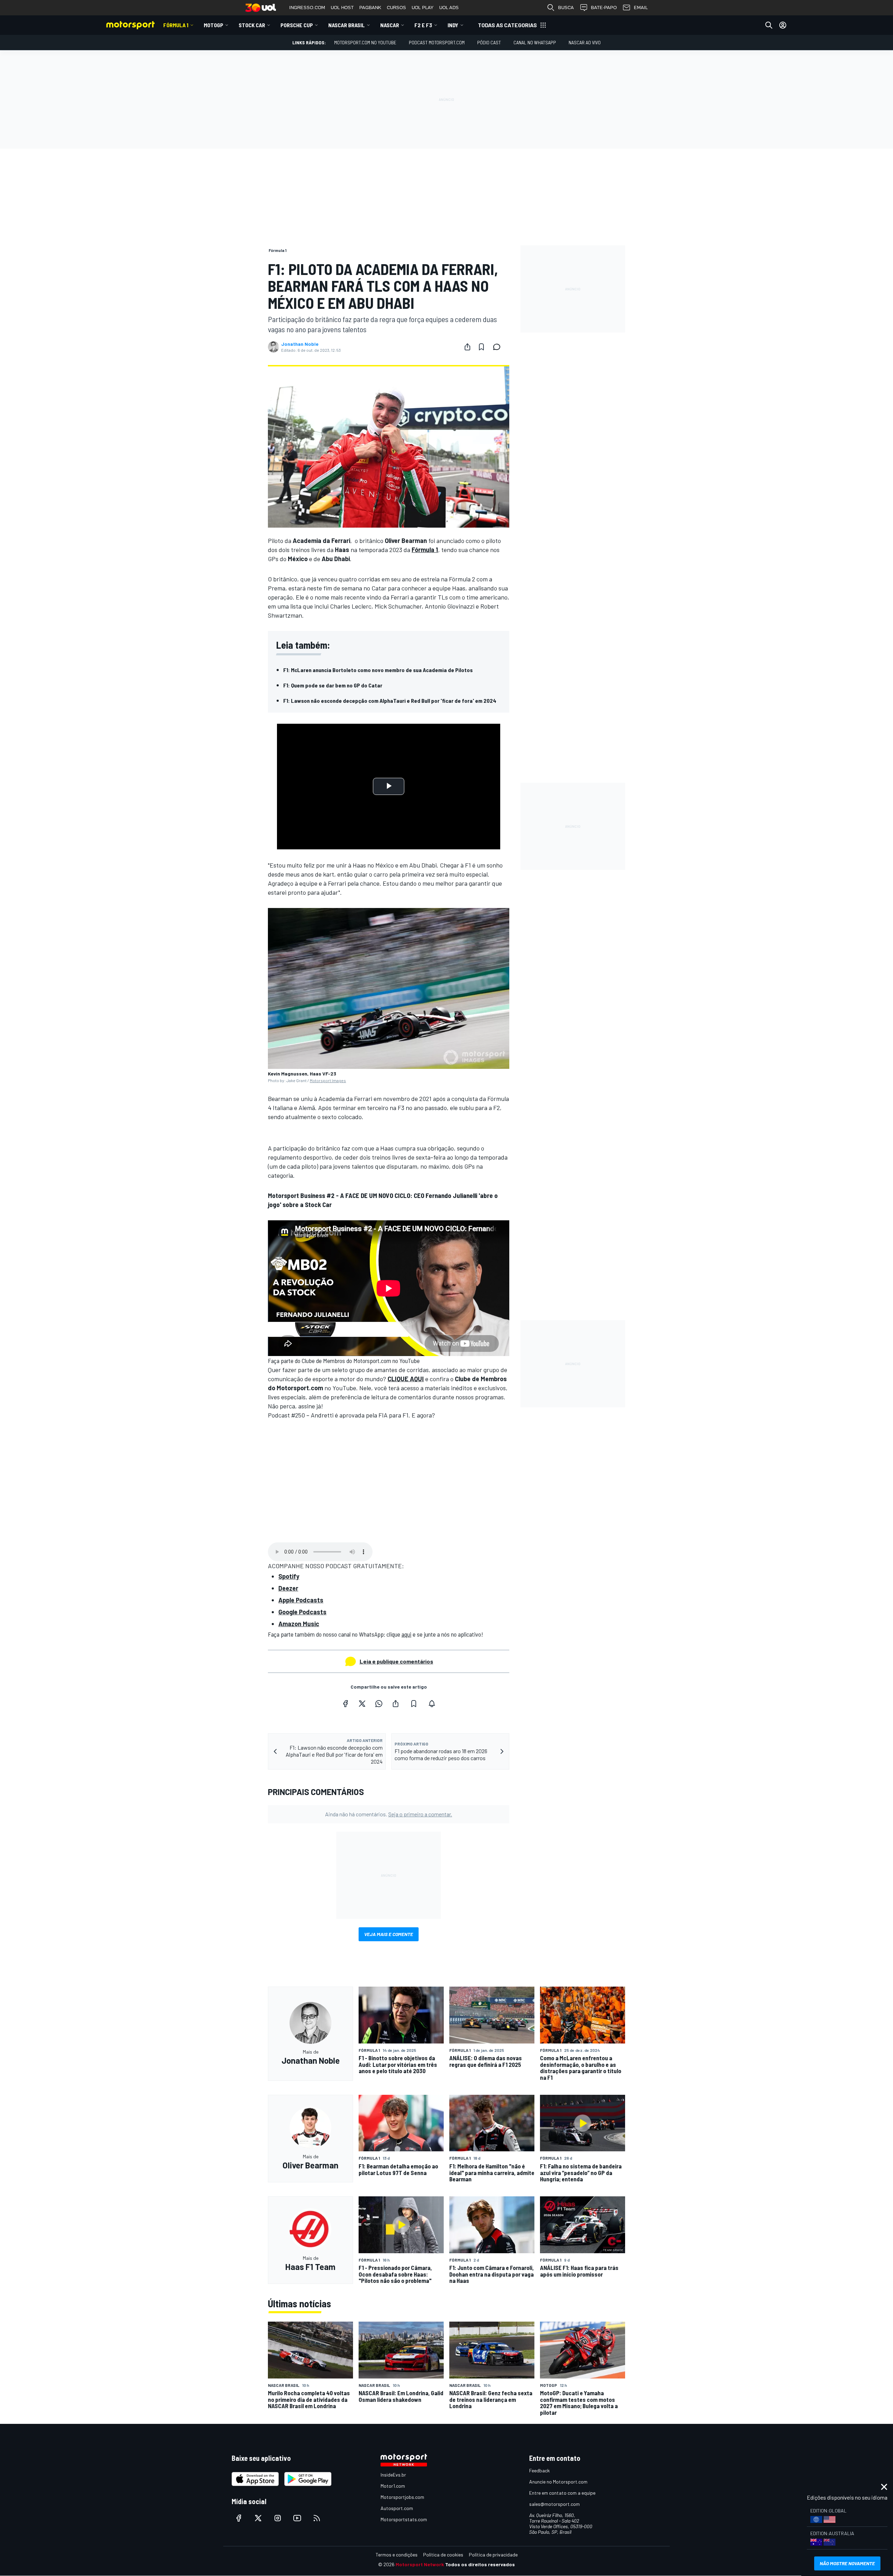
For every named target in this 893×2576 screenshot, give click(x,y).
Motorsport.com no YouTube (365, 42)
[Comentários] (499, 347)
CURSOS (396, 8)
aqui (406, 1634)
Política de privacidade (493, 2555)
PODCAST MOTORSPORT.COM (437, 42)
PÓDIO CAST (489, 42)
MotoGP (213, 25)
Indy (453, 25)
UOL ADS (449, 8)
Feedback (539, 2470)
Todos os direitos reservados (480, 2564)
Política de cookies (443, 2555)
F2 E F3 (423, 25)
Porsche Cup (297, 25)
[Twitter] (362, 1704)
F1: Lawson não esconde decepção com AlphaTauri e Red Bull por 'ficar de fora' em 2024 (390, 701)
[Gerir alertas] (432, 1704)
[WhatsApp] (379, 1704)
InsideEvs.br (393, 2475)
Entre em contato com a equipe (562, 2493)
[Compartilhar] (467, 347)
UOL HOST (342, 8)
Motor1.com (393, 2486)
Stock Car (252, 25)
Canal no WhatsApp (535, 42)
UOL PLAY (423, 8)
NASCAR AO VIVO (585, 42)
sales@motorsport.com (554, 2504)
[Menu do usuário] (783, 25)
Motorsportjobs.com (402, 2497)
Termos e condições (397, 2555)
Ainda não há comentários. (389, 1814)
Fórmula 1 (176, 25)
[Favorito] (481, 347)
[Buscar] (769, 25)
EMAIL (641, 8)
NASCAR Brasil (347, 25)
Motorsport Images (328, 1080)
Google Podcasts (302, 1612)
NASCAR (390, 25)
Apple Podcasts (301, 1600)
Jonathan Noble (300, 344)
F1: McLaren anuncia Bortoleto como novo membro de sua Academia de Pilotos (378, 670)
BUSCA (566, 8)
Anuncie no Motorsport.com (558, 2482)
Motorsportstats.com (404, 2519)
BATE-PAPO (604, 8)
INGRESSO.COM (307, 8)
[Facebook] (345, 1704)
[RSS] (317, 2518)
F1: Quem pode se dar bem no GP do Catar (333, 685)
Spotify (289, 1576)
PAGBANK (370, 8)
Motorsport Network (420, 2564)
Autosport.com (397, 2508)
